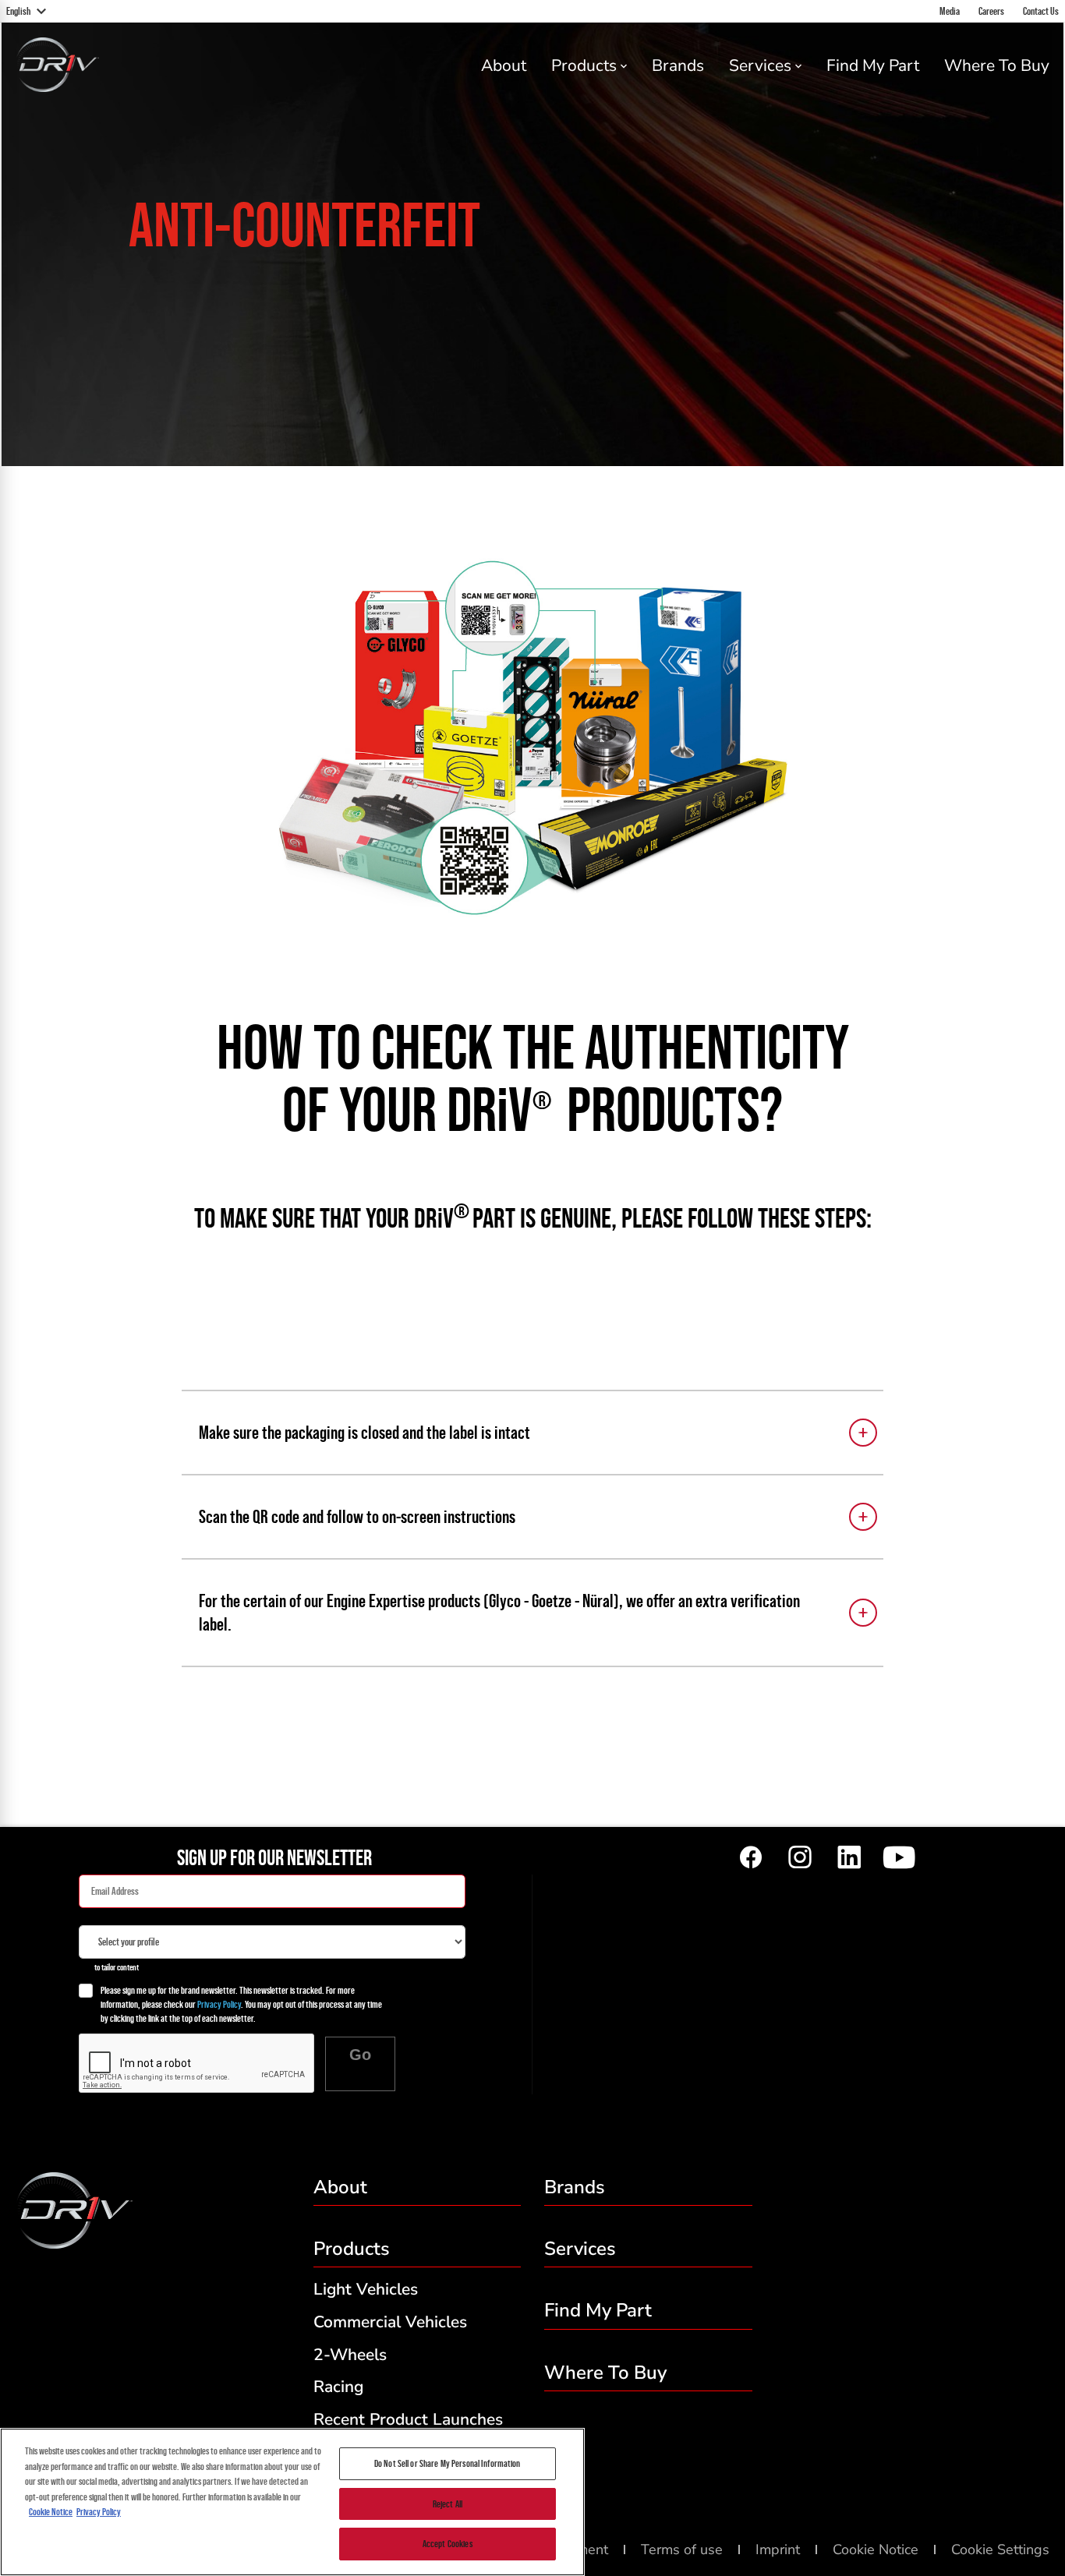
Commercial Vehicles (390, 2322)
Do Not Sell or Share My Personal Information (448, 2463)
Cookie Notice (51, 2512)
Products (584, 65)
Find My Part (873, 65)
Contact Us (1041, 11)
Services (760, 65)
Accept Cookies (448, 2544)
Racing (338, 2387)
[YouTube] (898, 1858)
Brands (678, 65)
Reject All (448, 2504)
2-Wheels (350, 2355)
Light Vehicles (366, 2289)
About (504, 65)
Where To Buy (997, 65)
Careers (991, 11)
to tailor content (117, 1967)
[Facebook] (751, 1858)
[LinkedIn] (849, 1858)
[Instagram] (800, 1858)
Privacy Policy (219, 2004)
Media (950, 11)
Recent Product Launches (408, 2419)
